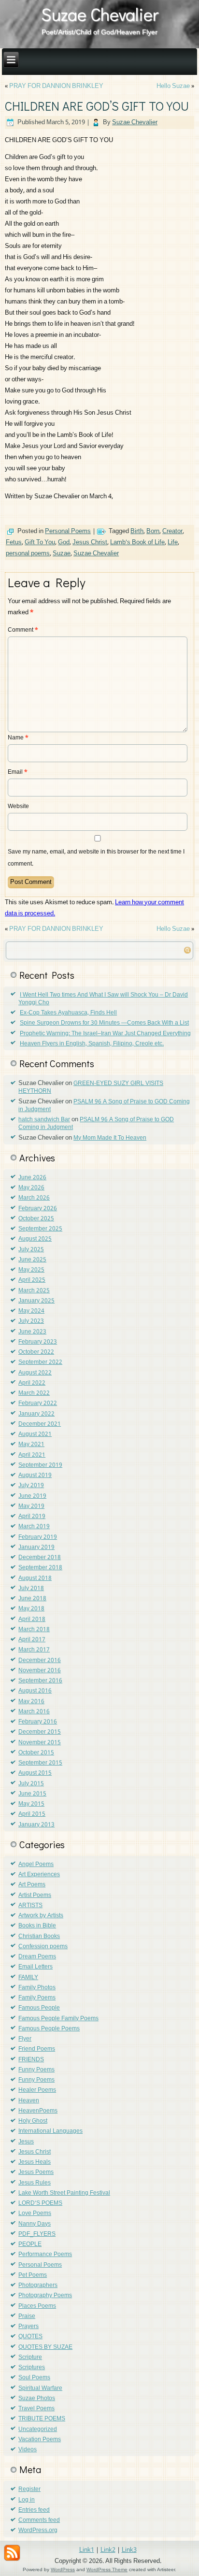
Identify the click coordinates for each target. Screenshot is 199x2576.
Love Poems (35, 2214)
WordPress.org (38, 2531)
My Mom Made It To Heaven (110, 1138)
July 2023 (31, 1321)
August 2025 (35, 1239)
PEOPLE (30, 2244)
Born (153, 531)
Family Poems (37, 1998)
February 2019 (38, 1537)
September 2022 (40, 1362)
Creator (172, 531)
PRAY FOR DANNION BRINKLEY (56, 86)
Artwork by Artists (41, 1916)
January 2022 (36, 1414)
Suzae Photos (37, 2399)
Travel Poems (36, 2409)
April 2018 (32, 1620)
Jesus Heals (35, 2162)
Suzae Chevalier (100, 14)
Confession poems (43, 1947)
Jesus (26, 2142)
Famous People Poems (49, 2029)
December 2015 (40, 1732)
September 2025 (40, 1229)
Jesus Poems (36, 2172)
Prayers (28, 2327)
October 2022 (36, 1352)
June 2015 (32, 1794)
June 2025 (32, 1260)
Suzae (62, 554)
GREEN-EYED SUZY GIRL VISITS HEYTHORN (91, 1087)
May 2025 (31, 1270)
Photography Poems (45, 2296)
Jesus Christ (90, 543)
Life (173, 543)
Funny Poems (36, 2070)
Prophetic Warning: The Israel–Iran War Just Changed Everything (105, 1034)
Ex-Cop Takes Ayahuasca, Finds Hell (68, 1013)
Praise (27, 2316)
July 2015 (31, 1784)
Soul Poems (34, 2378)
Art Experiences (39, 1875)
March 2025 (34, 1291)
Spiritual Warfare (40, 2388)
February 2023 (38, 1342)
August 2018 (35, 1578)
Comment (23, 630)
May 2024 (31, 1311)
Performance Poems (45, 2255)
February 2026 (38, 1209)
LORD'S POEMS (40, 2203)
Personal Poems (68, 531)
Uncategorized (38, 2430)
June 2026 (32, 1178)
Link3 (129, 2550)
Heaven (29, 2101)
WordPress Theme (107, 2569)
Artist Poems (35, 1896)
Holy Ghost (33, 2121)
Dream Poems (37, 1957)
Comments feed (39, 2520)
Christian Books (39, 1937)
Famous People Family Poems (58, 2019)
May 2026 (31, 1188)
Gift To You (40, 543)
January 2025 (36, 1301)
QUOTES (30, 2337)
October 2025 (36, 1219)
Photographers (38, 2286)
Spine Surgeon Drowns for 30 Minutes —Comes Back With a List (104, 1023)
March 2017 (34, 1650)
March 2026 (34, 1198)
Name (18, 738)
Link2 (108, 2550)
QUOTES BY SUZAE (45, 2347)
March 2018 (34, 1630)
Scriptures (32, 2368)
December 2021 (40, 1424)
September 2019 (40, 1465)
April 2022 (32, 1383)
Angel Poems (36, 1865)
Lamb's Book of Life (137, 543)
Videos (28, 2450)
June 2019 (32, 1496)
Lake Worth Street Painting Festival (64, 2193)
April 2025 (32, 1280)
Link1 (87, 2550)
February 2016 (38, 1722)
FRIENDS (31, 2060)
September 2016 (40, 1681)
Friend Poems (37, 2049)
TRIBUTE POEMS (42, 2419)
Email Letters (36, 1967)
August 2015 (35, 1773)
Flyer (25, 2039)
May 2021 (31, 1445)
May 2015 (31, 1804)
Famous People (39, 2008)
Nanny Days (35, 2224)
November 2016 (40, 1671)
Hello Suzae (173, 86)
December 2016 (40, 1661)
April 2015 (32, 1814)
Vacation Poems (40, 2440)
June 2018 (32, 1599)
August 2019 (35, 1476)
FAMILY (28, 1978)
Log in (27, 2500)
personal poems (28, 554)
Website (18, 807)
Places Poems (37, 2306)
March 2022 (34, 1393)
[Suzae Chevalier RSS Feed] (12, 2553)
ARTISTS (30, 1906)
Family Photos (37, 1988)
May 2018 (31, 1609)
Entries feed (34, 2510)
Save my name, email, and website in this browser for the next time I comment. (96, 858)
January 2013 (36, 1825)
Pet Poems (33, 2275)
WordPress (63, 2569)
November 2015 (40, 1743)
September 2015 (40, 1763)
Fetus (14, 543)
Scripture (30, 2358)
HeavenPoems (38, 2111)
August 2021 (35, 1434)
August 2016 (35, 1691)
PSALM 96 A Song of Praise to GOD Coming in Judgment (104, 1106)
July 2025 (31, 1250)
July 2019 (31, 1486)
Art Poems (32, 1885)
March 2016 (34, 1712)
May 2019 (31, 1506)
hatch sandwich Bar (44, 1120)
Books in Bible (37, 1926)
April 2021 (32, 1455)
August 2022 (35, 1373)
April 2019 (32, 1517)
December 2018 (40, 1558)
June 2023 (32, 1332)
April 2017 (32, 1640)
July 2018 (31, 1589)
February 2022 (38, 1404)
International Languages (50, 2131)
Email (18, 772)
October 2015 (36, 1753)
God (64, 543)
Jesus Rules (35, 2183)
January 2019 (36, 1548)
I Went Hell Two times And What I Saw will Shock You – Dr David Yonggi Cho (103, 999)
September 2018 (40, 1568)
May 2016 (31, 1702)
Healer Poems (37, 2090)
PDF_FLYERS (37, 2234)
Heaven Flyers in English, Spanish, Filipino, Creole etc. (92, 1044)
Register (29, 2489)
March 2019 (34, 1527)
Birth (137, 531)
